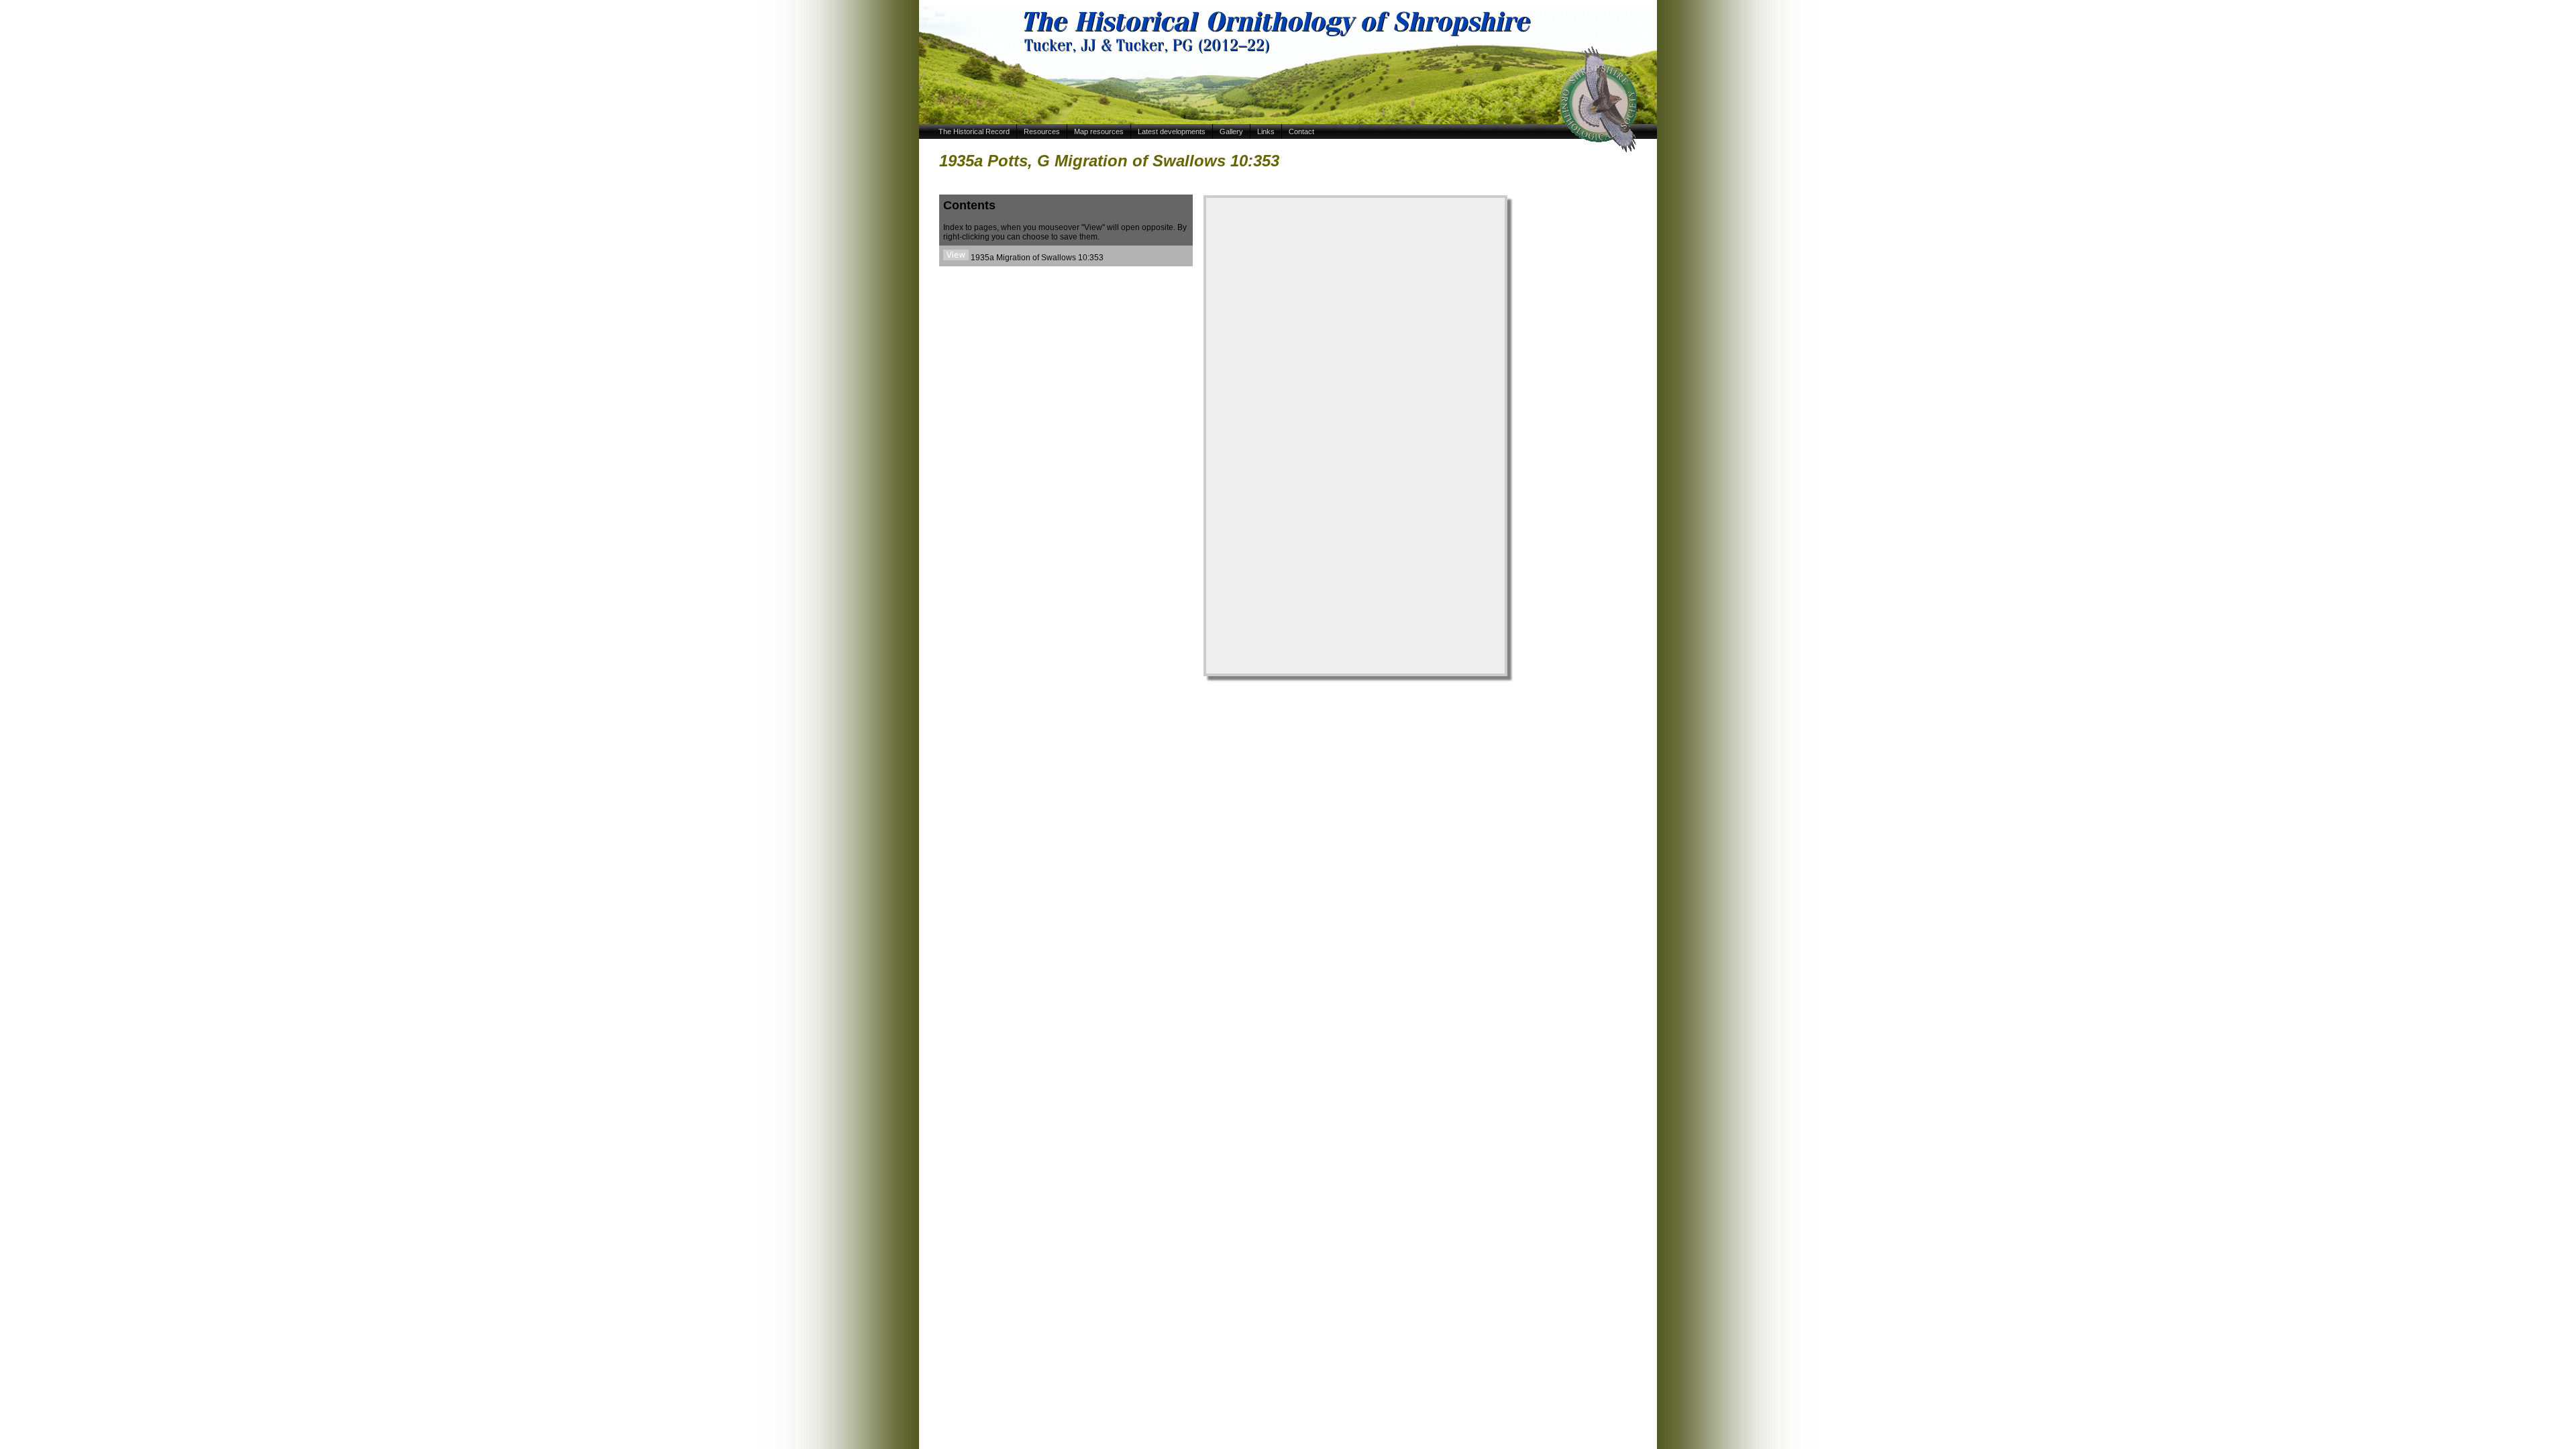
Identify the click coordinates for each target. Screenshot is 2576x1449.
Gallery (1231, 131)
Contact (1301, 131)
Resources (1042, 131)
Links (1266, 131)
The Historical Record (974, 131)
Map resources (1099, 131)
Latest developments (1172, 131)
